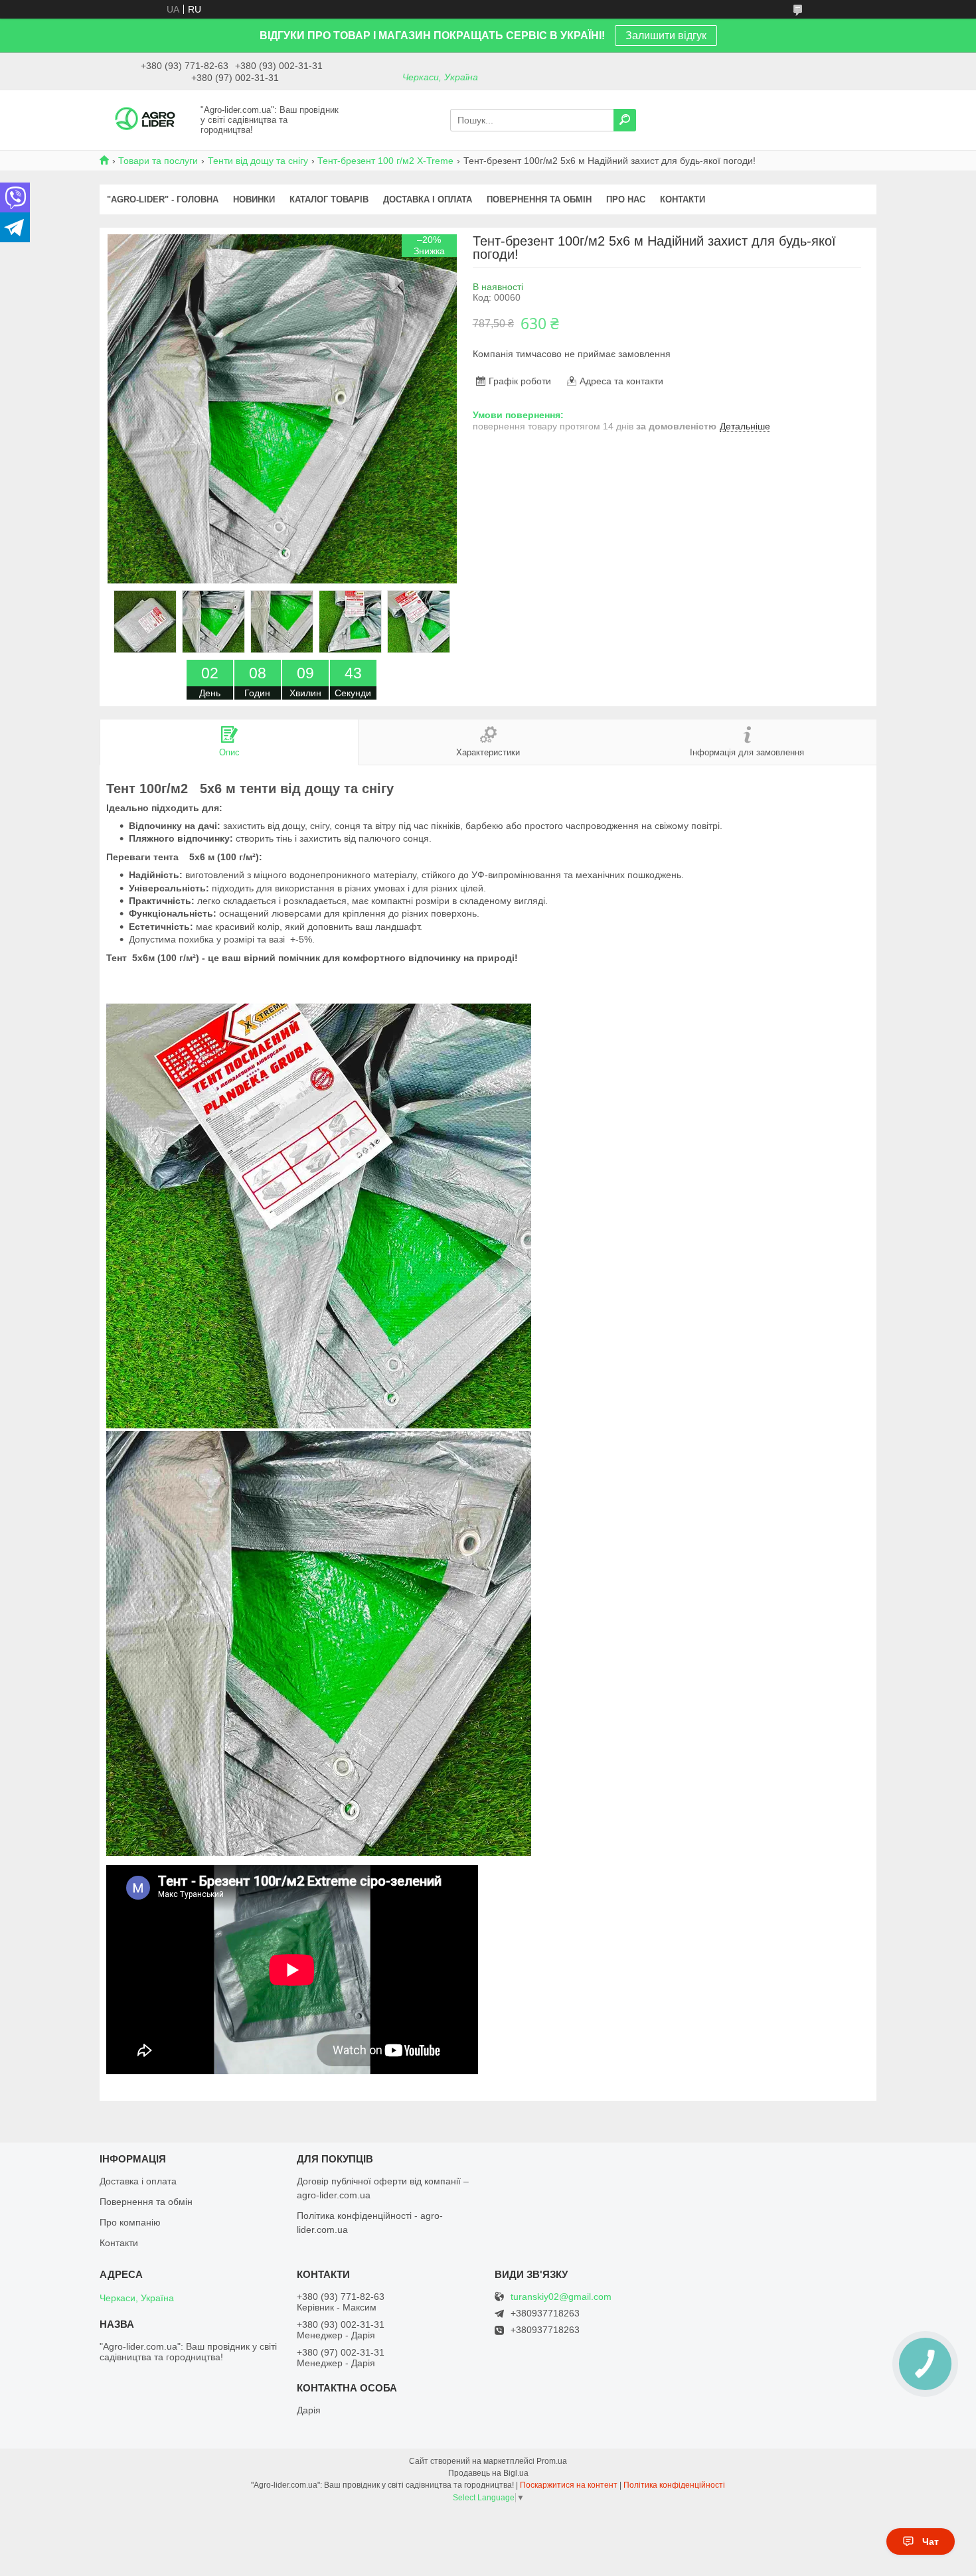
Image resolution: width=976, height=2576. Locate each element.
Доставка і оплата (138, 2181)
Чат (931, 2541)
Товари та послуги (158, 161)
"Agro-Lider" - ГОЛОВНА (163, 199)
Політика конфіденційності (674, 2485)
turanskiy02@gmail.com (561, 2297)
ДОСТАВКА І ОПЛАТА (428, 199)
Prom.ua (552, 2461)
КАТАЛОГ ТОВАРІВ (329, 199)
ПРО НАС (626, 199)
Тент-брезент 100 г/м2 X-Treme (385, 161)
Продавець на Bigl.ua (488, 2473)
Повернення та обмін (146, 2202)
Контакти (119, 2243)
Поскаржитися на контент (569, 2485)
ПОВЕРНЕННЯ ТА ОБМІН (539, 199)
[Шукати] (625, 120)
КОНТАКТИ (683, 199)
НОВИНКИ (254, 199)
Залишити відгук (666, 36)
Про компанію (130, 2222)
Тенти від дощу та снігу (258, 161)
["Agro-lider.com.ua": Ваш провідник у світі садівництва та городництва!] (146, 119)
